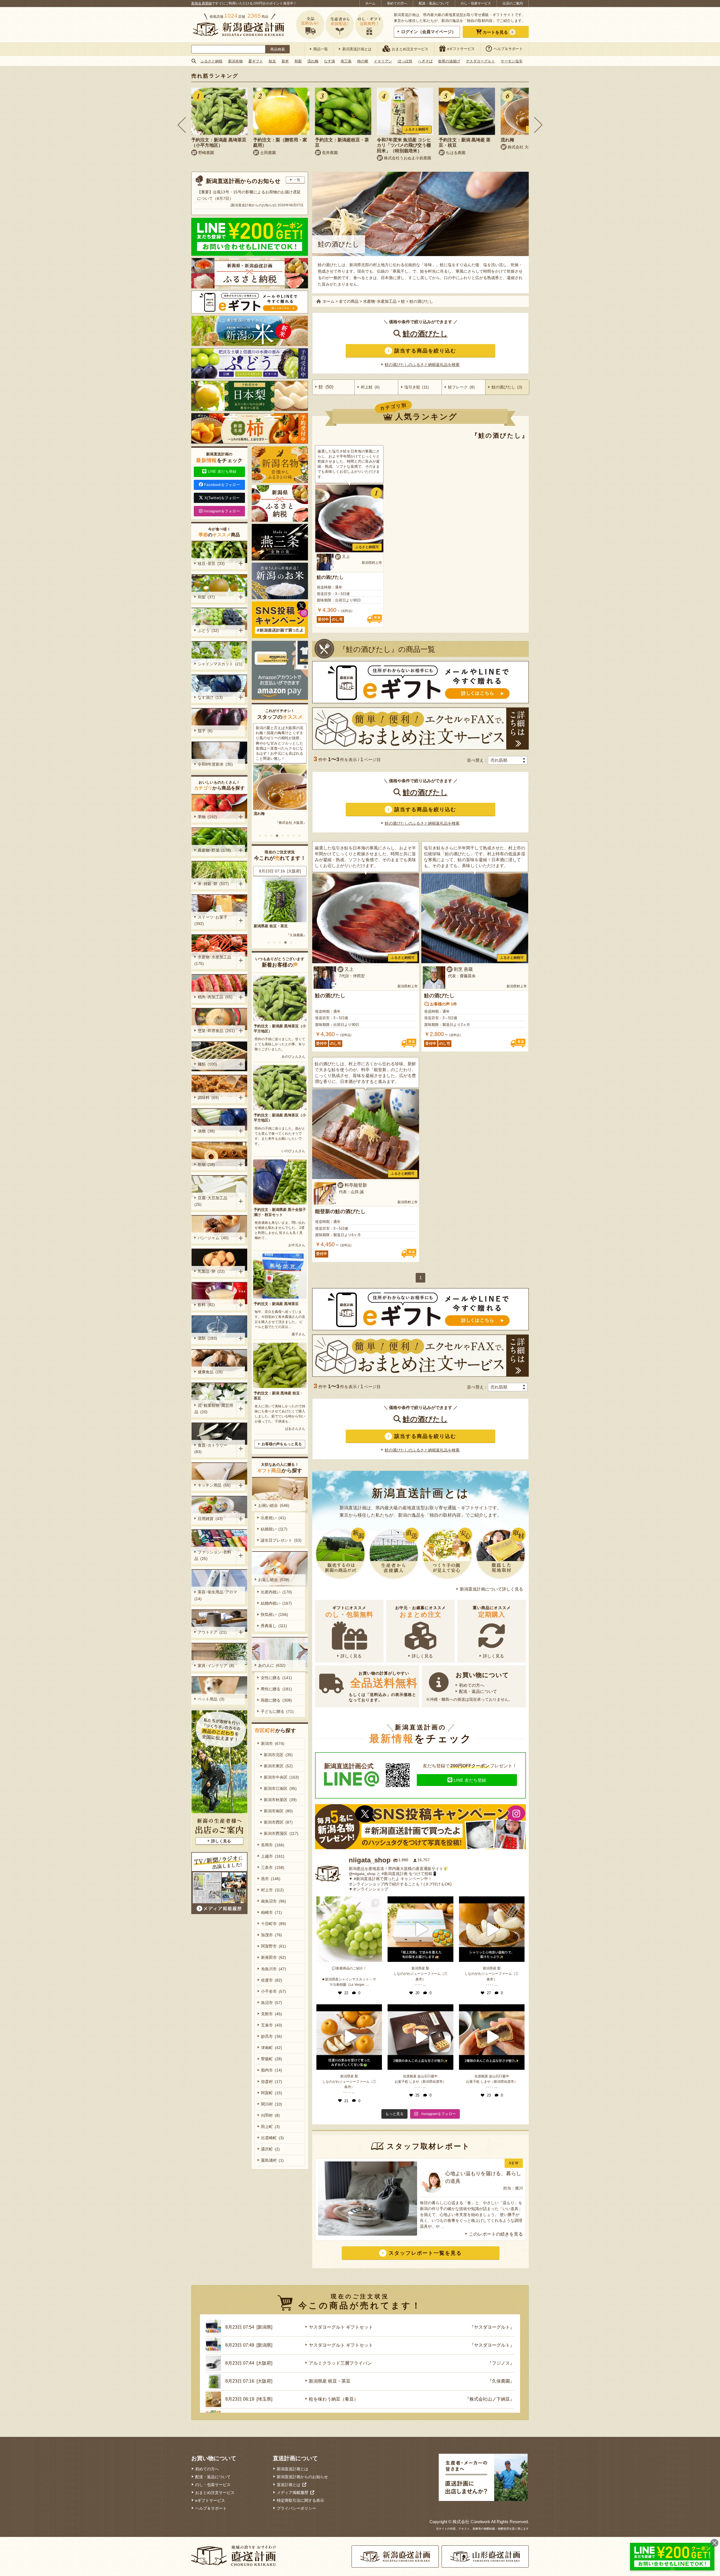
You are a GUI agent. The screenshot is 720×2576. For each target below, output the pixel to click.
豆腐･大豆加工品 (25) (212, 1201)
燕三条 (346, 61)
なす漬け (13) (210, 697)
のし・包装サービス (476, 3)
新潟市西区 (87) (278, 1822)
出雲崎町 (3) (272, 2138)
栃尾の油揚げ (449, 61)
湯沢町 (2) (270, 2149)
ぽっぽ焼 (405, 61)
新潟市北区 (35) (278, 1755)
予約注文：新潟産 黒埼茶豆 (276, 1304)
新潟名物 (235, 61)
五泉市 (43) (272, 2025)
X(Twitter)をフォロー (222, 498)
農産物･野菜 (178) (214, 850)
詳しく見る (351, 1656)
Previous (182, 125)
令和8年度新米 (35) (215, 764)
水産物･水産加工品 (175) (214, 960)
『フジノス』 (501, 2363)
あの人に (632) (272, 1665)
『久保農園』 (501, 2381)
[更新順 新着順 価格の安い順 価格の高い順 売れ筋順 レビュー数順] (508, 760)
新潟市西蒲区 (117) (281, 1833)
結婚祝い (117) (274, 1529)
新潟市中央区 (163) (281, 1777)
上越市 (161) (273, 1856)
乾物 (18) (206, 1164)
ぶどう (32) (208, 630)
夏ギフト (256, 61)
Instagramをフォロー (222, 511)
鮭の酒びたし (425, 334)
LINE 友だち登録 (470, 1780)
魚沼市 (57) (272, 2003)
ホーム (370, 3)
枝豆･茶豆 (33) (211, 564)
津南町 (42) (272, 2048)
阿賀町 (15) (272, 2093)
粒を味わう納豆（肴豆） (334, 2399)
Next (538, 125)
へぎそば (425, 61)
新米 (285, 61)
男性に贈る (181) (276, 1689)
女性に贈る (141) (276, 1678)
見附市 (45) (272, 2014)
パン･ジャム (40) (213, 1238)
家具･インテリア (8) (216, 1666)
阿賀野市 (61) (274, 1946)
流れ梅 (313, 61)
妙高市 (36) (272, 2036)
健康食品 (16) (210, 1372)
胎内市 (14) (272, 2070)
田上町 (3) (270, 2127)
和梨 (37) (206, 597)
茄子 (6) (205, 731)
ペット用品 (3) (211, 1699)
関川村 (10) (272, 2104)
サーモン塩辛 (512, 61)
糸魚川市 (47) (274, 1969)
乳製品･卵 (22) (211, 1271)
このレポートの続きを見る (496, 2234)
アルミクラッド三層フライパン (340, 2363)
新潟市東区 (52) (278, 1766)
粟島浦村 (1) (272, 2160)
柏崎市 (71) (272, 1912)
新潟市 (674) (273, 1743)
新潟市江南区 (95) (280, 1788)
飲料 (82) (206, 1305)
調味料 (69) (208, 1098)
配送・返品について (434, 3)
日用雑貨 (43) (210, 1519)
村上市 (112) (272, 1890)
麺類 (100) (207, 1064)
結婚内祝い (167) (276, 1603)
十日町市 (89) (274, 1924)
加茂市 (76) (272, 1935)
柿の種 (363, 61)
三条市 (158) (273, 1867)
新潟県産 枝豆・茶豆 (330, 2381)
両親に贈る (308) (276, 1700)
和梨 (298, 61)
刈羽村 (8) (270, 2115)
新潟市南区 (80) (278, 1811)
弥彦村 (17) (272, 2082)
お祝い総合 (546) (274, 1505)
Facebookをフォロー (222, 485)
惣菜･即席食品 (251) (216, 1031)
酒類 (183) (207, 1338)
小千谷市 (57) (274, 1991)
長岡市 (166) (273, 1845)
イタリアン (383, 61)
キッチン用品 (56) (214, 1485)
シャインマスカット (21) (220, 664)
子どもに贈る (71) (277, 1711)
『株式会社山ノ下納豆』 (490, 2399)
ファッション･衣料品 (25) (213, 1555)
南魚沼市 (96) (274, 1901)
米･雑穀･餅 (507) (213, 884)
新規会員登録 (202, 3)
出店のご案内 (513, 3)
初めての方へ (397, 3)
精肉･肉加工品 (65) (215, 997)
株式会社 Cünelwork (471, 2522)
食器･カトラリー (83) (212, 1448)
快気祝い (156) (274, 1614)
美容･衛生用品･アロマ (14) (217, 1595)
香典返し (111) (274, 1626)
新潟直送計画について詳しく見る (491, 1589)
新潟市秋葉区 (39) (280, 1800)
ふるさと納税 (211, 61)
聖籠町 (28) (272, 2059)
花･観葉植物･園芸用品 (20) (214, 1409)
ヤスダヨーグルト (480, 61)
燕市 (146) (271, 1879)
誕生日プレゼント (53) (281, 1540)
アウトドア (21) (212, 1632)
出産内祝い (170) (276, 1592)
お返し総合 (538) (274, 1580)
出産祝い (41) (273, 1518)
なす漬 (329, 61)
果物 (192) (207, 817)
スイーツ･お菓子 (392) (212, 920)
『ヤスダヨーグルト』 (290, 935)
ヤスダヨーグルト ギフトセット (280, 926)
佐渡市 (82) (272, 1980)
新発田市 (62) (274, 1957)
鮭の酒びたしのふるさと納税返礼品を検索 (422, 365)
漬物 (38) (206, 1131)
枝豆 (272, 61)
